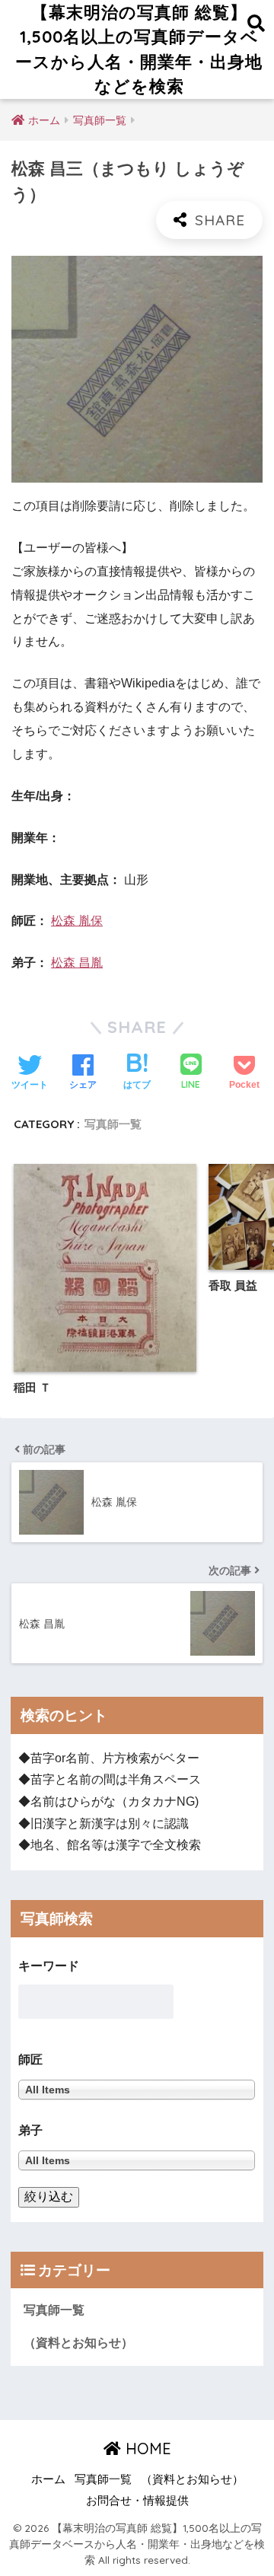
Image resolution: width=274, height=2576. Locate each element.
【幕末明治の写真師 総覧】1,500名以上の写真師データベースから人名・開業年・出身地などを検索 (139, 49)
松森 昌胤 (77, 963)
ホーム (48, 2479)
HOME (146, 2448)
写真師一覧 (113, 1124)
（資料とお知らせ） (78, 2343)
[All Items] (137, 2160)
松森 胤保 (77, 921)
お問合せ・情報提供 (137, 2501)
